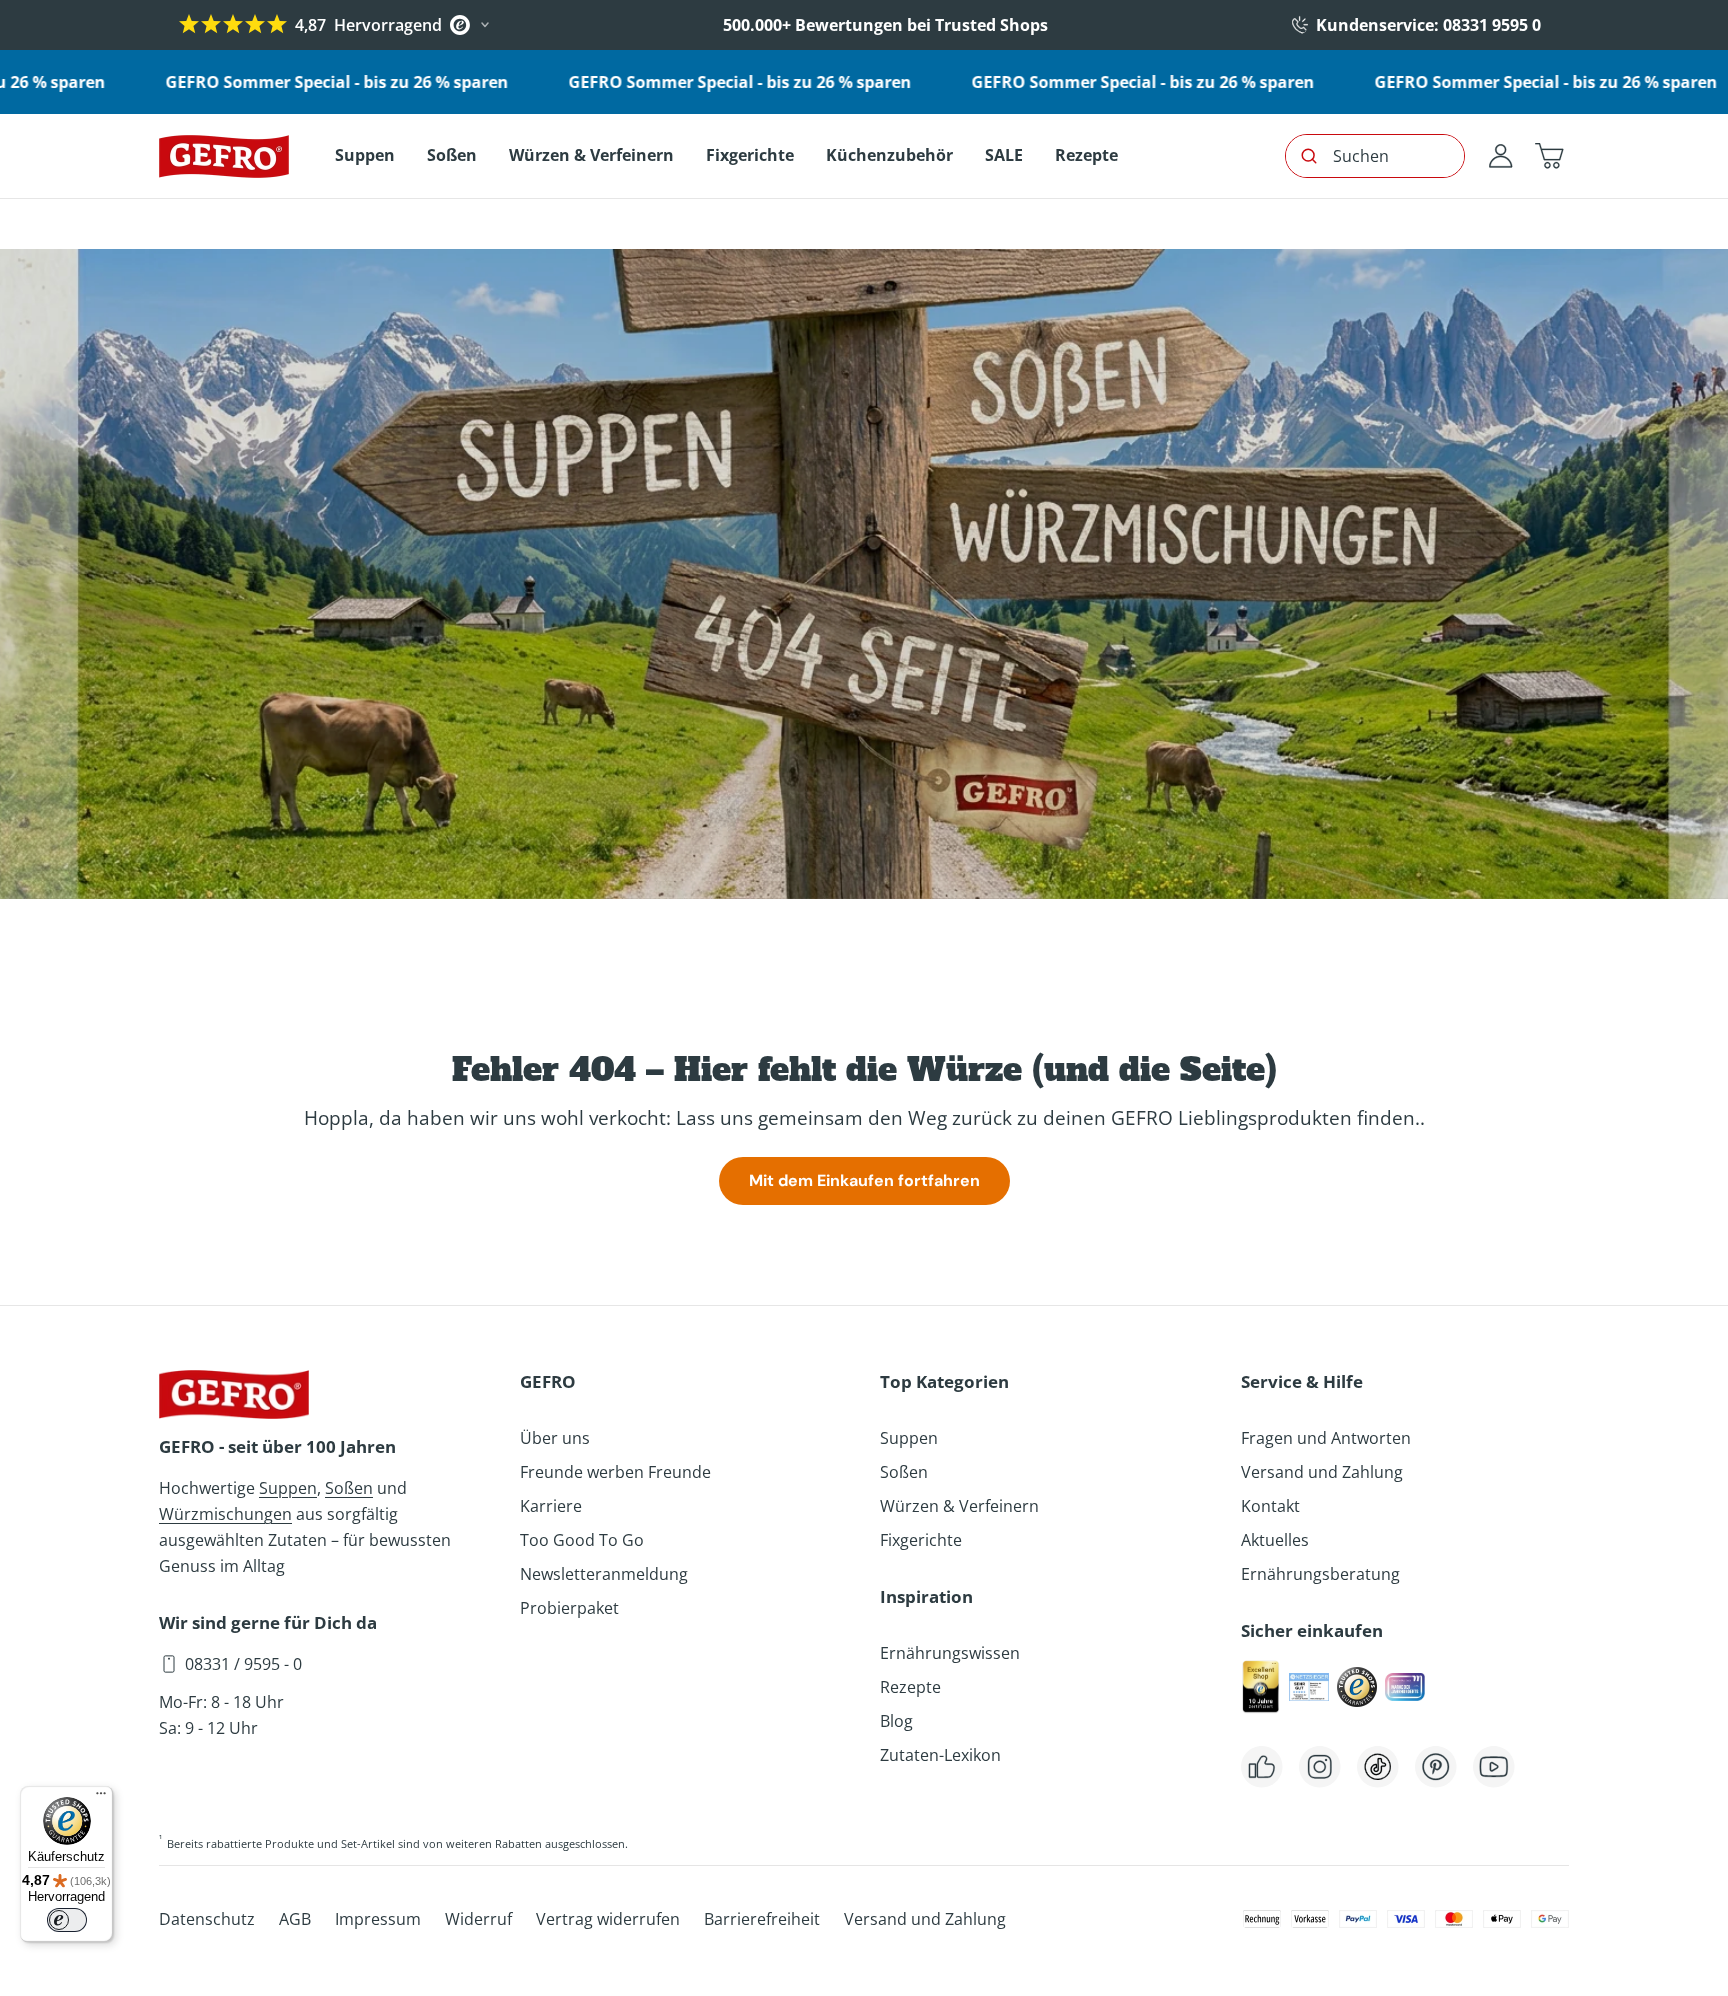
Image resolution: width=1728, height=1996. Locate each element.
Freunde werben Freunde (615, 1472)
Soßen (349, 1488)
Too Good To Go (582, 1540)
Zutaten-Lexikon (940, 1755)
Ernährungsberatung (1320, 1574)
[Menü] (101, 1798)
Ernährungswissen (950, 1653)
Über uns (555, 1438)
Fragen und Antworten (1326, 1438)
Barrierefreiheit (762, 1919)
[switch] (67, 1920)
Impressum (378, 1919)
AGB (295, 1919)
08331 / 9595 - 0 (243, 1664)
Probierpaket (569, 1608)
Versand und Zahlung (1322, 1472)
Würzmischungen (225, 1514)
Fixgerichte (921, 1540)
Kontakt (1270, 1506)
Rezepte (910, 1687)
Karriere (551, 1506)
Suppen (288, 1488)
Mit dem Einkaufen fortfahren (864, 1180)
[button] (1549, 156)
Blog (896, 1721)
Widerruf (478, 1919)
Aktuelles (1275, 1540)
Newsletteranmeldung (604, 1574)
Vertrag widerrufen (608, 1919)
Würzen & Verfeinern (959, 1506)
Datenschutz (207, 1919)
